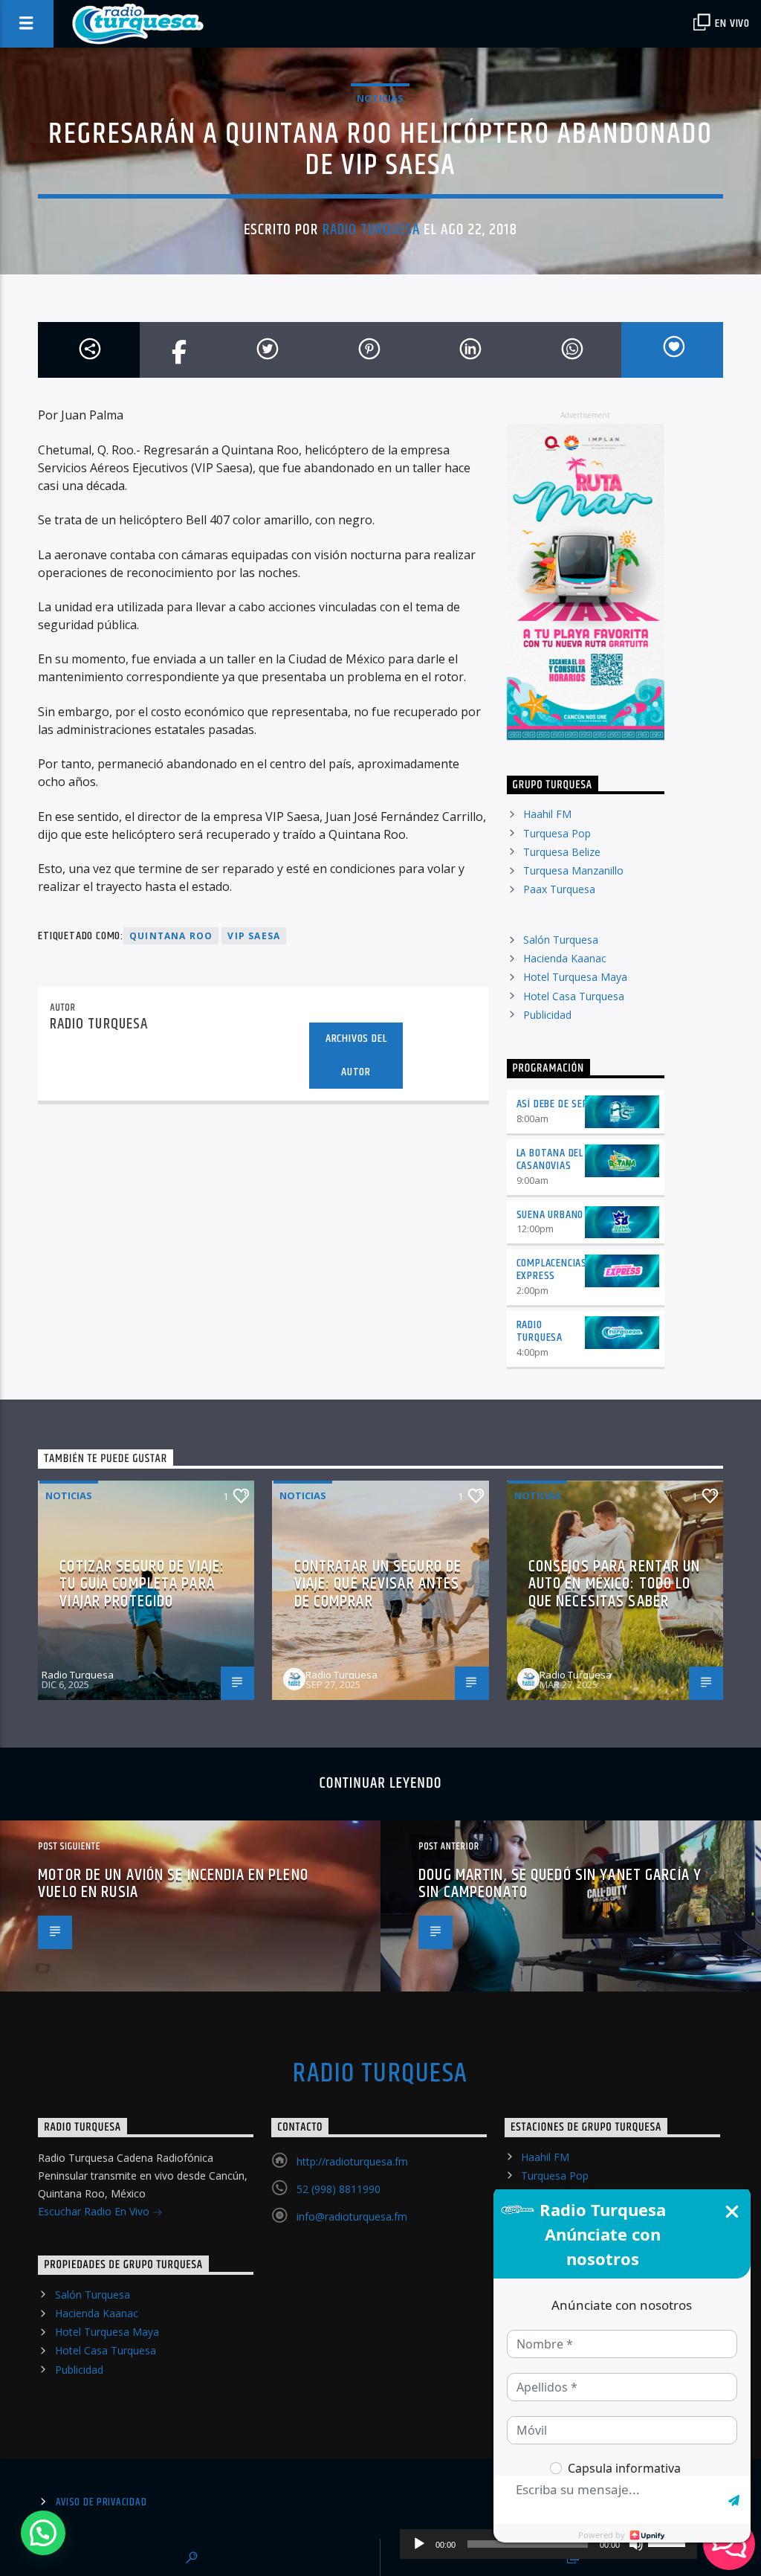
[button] (43, 2533)
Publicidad (547, 1015)
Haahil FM (547, 814)
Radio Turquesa (372, 230)
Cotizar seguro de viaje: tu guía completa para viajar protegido (142, 1584)
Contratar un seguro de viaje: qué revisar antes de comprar (378, 1584)
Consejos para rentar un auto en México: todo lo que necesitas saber (615, 1584)
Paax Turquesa (559, 889)
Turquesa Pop (557, 833)
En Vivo (731, 23)
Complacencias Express (552, 1269)
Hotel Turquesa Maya (575, 977)
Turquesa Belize (562, 852)
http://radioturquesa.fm (352, 2161)
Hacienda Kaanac (565, 958)
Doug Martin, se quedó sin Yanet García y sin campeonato (560, 1884)
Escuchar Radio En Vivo (95, 2211)
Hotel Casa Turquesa (574, 996)
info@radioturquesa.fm (352, 2216)
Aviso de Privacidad (101, 2502)
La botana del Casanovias (550, 1159)
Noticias (380, 98)
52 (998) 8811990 (339, 2189)
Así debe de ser (553, 1104)
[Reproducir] (419, 2544)
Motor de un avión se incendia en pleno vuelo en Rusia (173, 1884)
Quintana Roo (171, 936)
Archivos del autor (356, 1055)
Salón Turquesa (561, 940)
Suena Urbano (550, 1215)
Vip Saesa (254, 936)
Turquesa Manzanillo (573, 870)
